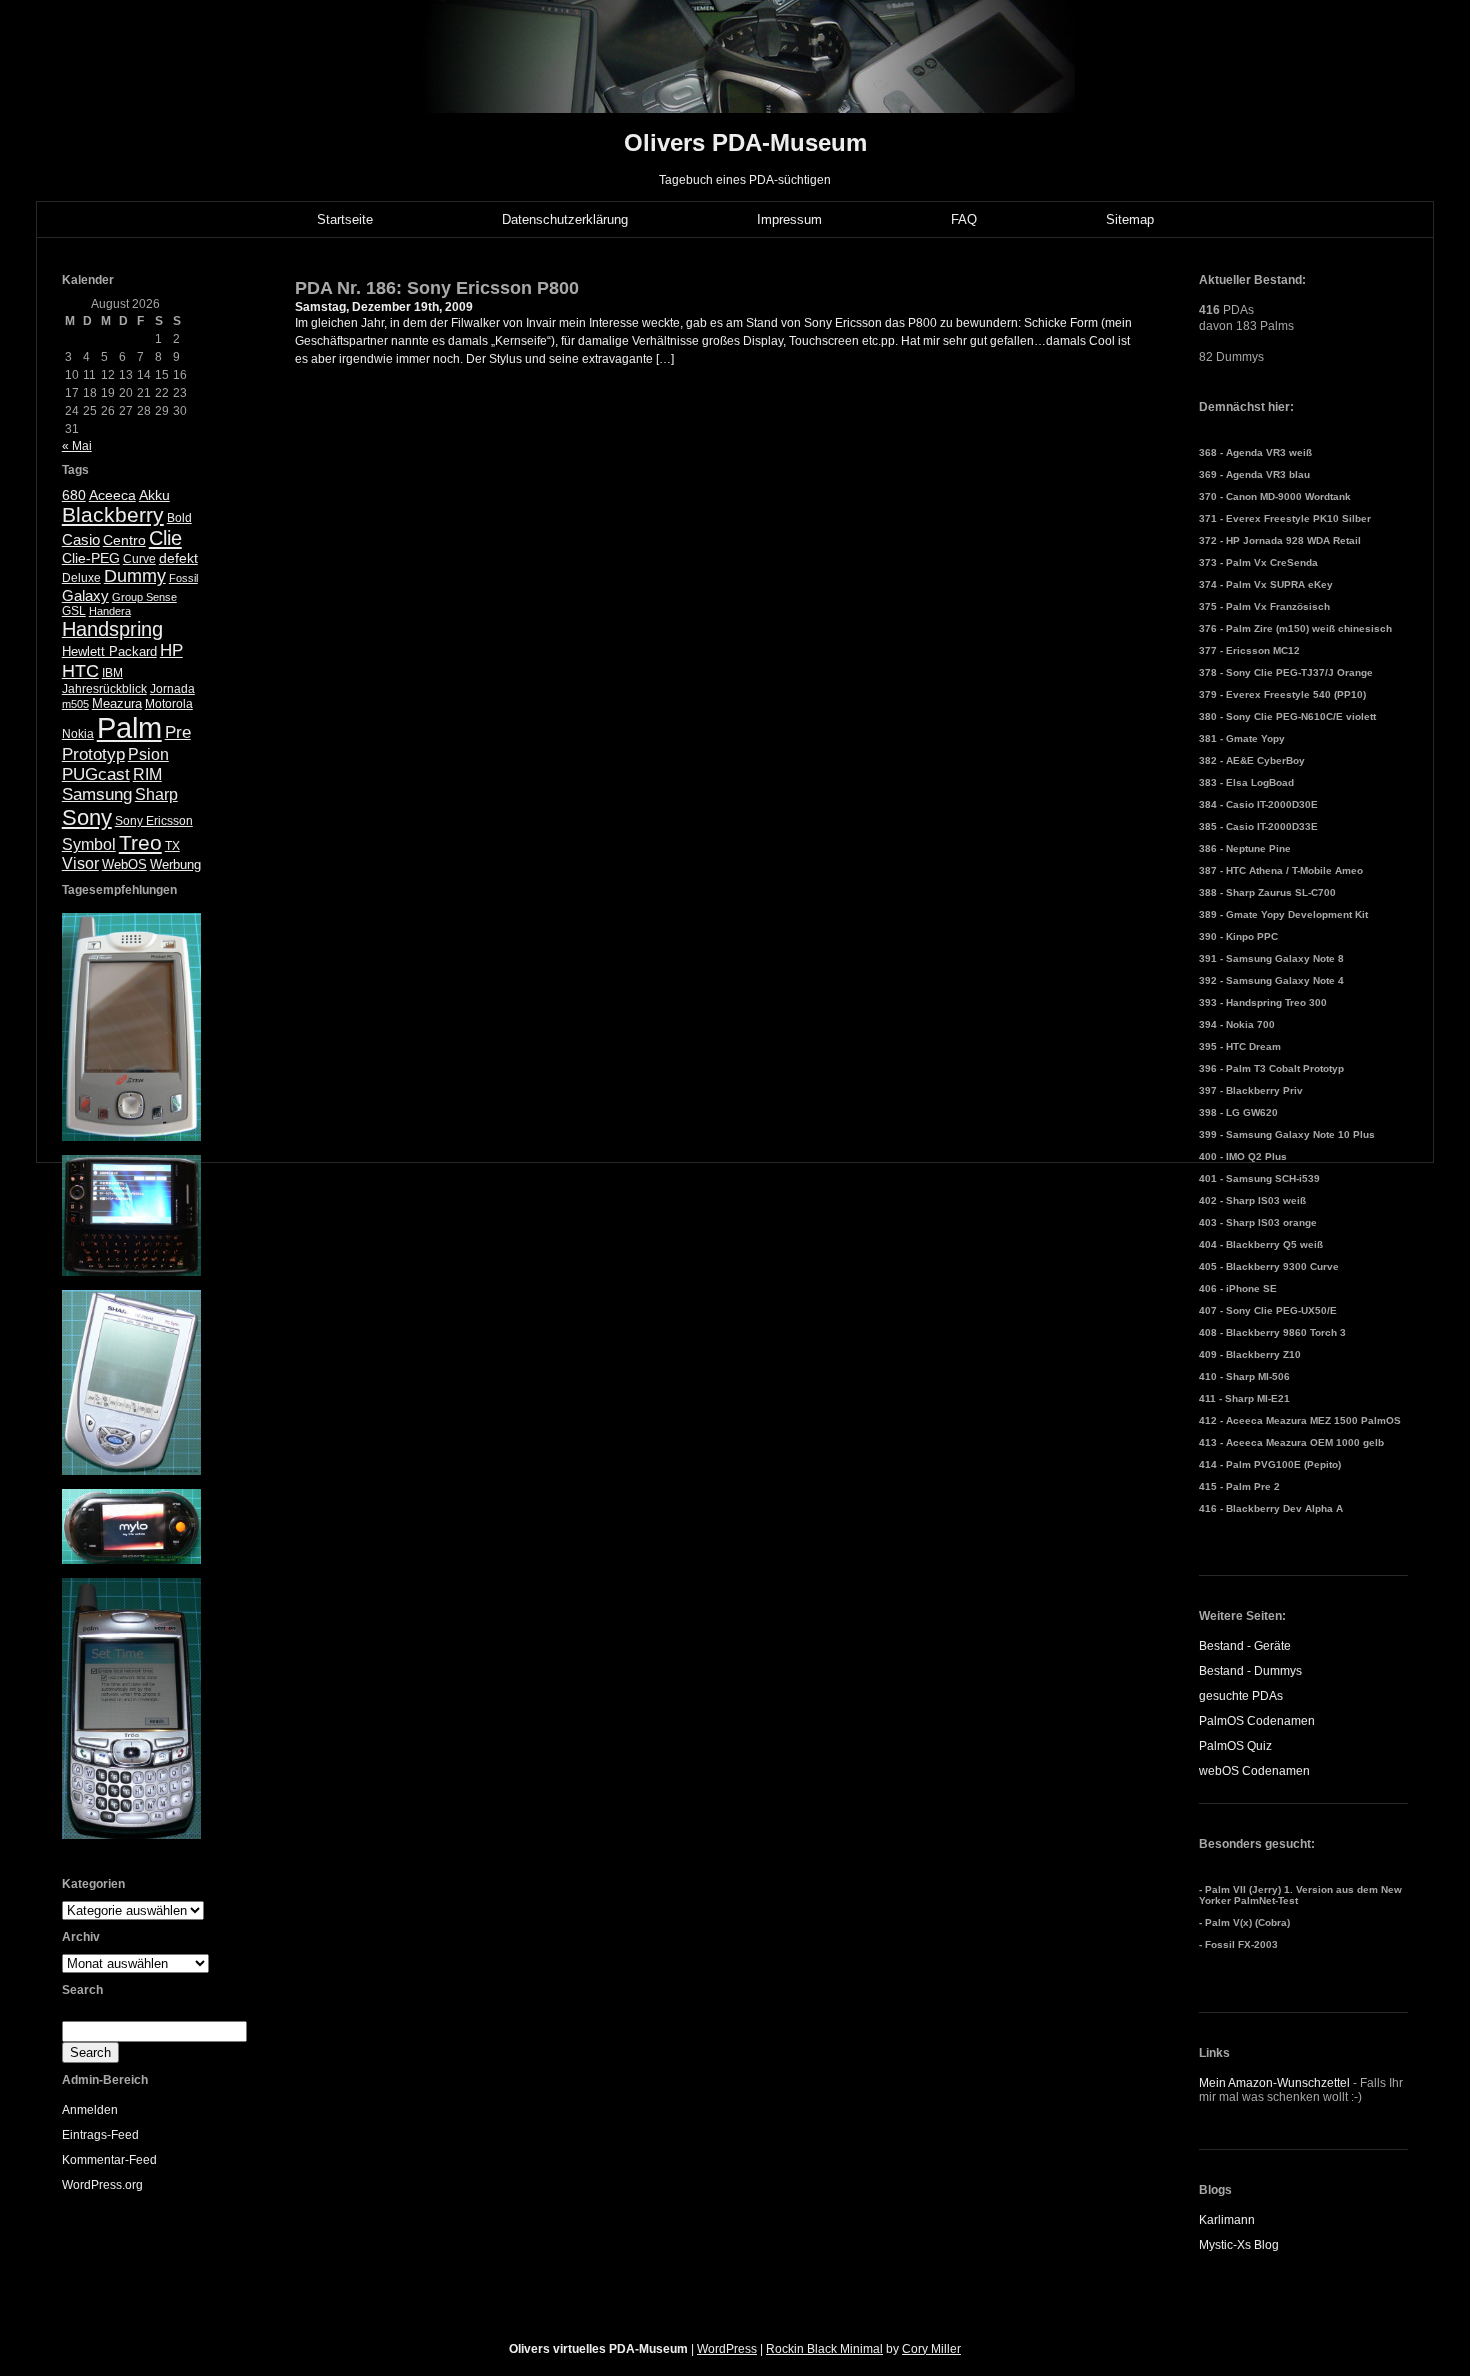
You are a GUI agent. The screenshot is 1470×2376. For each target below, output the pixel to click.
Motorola (169, 704)
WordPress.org (102, 2185)
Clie (165, 538)
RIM (147, 774)
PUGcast (96, 774)
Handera (110, 611)
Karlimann (1227, 2220)
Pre (178, 732)
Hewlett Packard (109, 651)
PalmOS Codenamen (1257, 1721)
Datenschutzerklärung (565, 219)
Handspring (112, 629)
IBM (112, 673)
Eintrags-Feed (100, 2135)
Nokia (78, 734)
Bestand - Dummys (1250, 1671)
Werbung (175, 864)
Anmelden (90, 2110)
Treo (140, 842)
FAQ (964, 219)
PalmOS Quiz (1235, 1746)
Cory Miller (931, 2349)
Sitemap (1130, 219)
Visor (80, 863)
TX (172, 846)
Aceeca (112, 495)
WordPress (727, 2349)
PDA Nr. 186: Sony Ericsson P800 (437, 288)
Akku (154, 495)
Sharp (156, 794)
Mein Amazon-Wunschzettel (1274, 2083)
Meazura (117, 703)
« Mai (77, 446)
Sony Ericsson (154, 821)
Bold (179, 518)
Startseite (345, 219)
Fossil (183, 578)
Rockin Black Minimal (824, 2349)
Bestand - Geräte (1245, 1646)
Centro (124, 540)
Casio (81, 539)
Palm (129, 727)
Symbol (89, 844)
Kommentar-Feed (109, 2160)
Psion (148, 754)
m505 (75, 704)
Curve (139, 559)
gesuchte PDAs (1241, 1696)
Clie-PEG (91, 558)
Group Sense (144, 597)
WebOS (124, 864)
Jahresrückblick (104, 689)
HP (171, 650)
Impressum (789, 219)
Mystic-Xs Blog (1239, 2245)
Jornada (172, 689)
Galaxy (85, 595)
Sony (87, 817)
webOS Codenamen (1254, 1771)
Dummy (135, 576)
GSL (74, 611)
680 (74, 495)
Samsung (97, 794)
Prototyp (93, 754)
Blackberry (113, 514)
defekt (178, 558)
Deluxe (81, 578)
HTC (80, 671)
